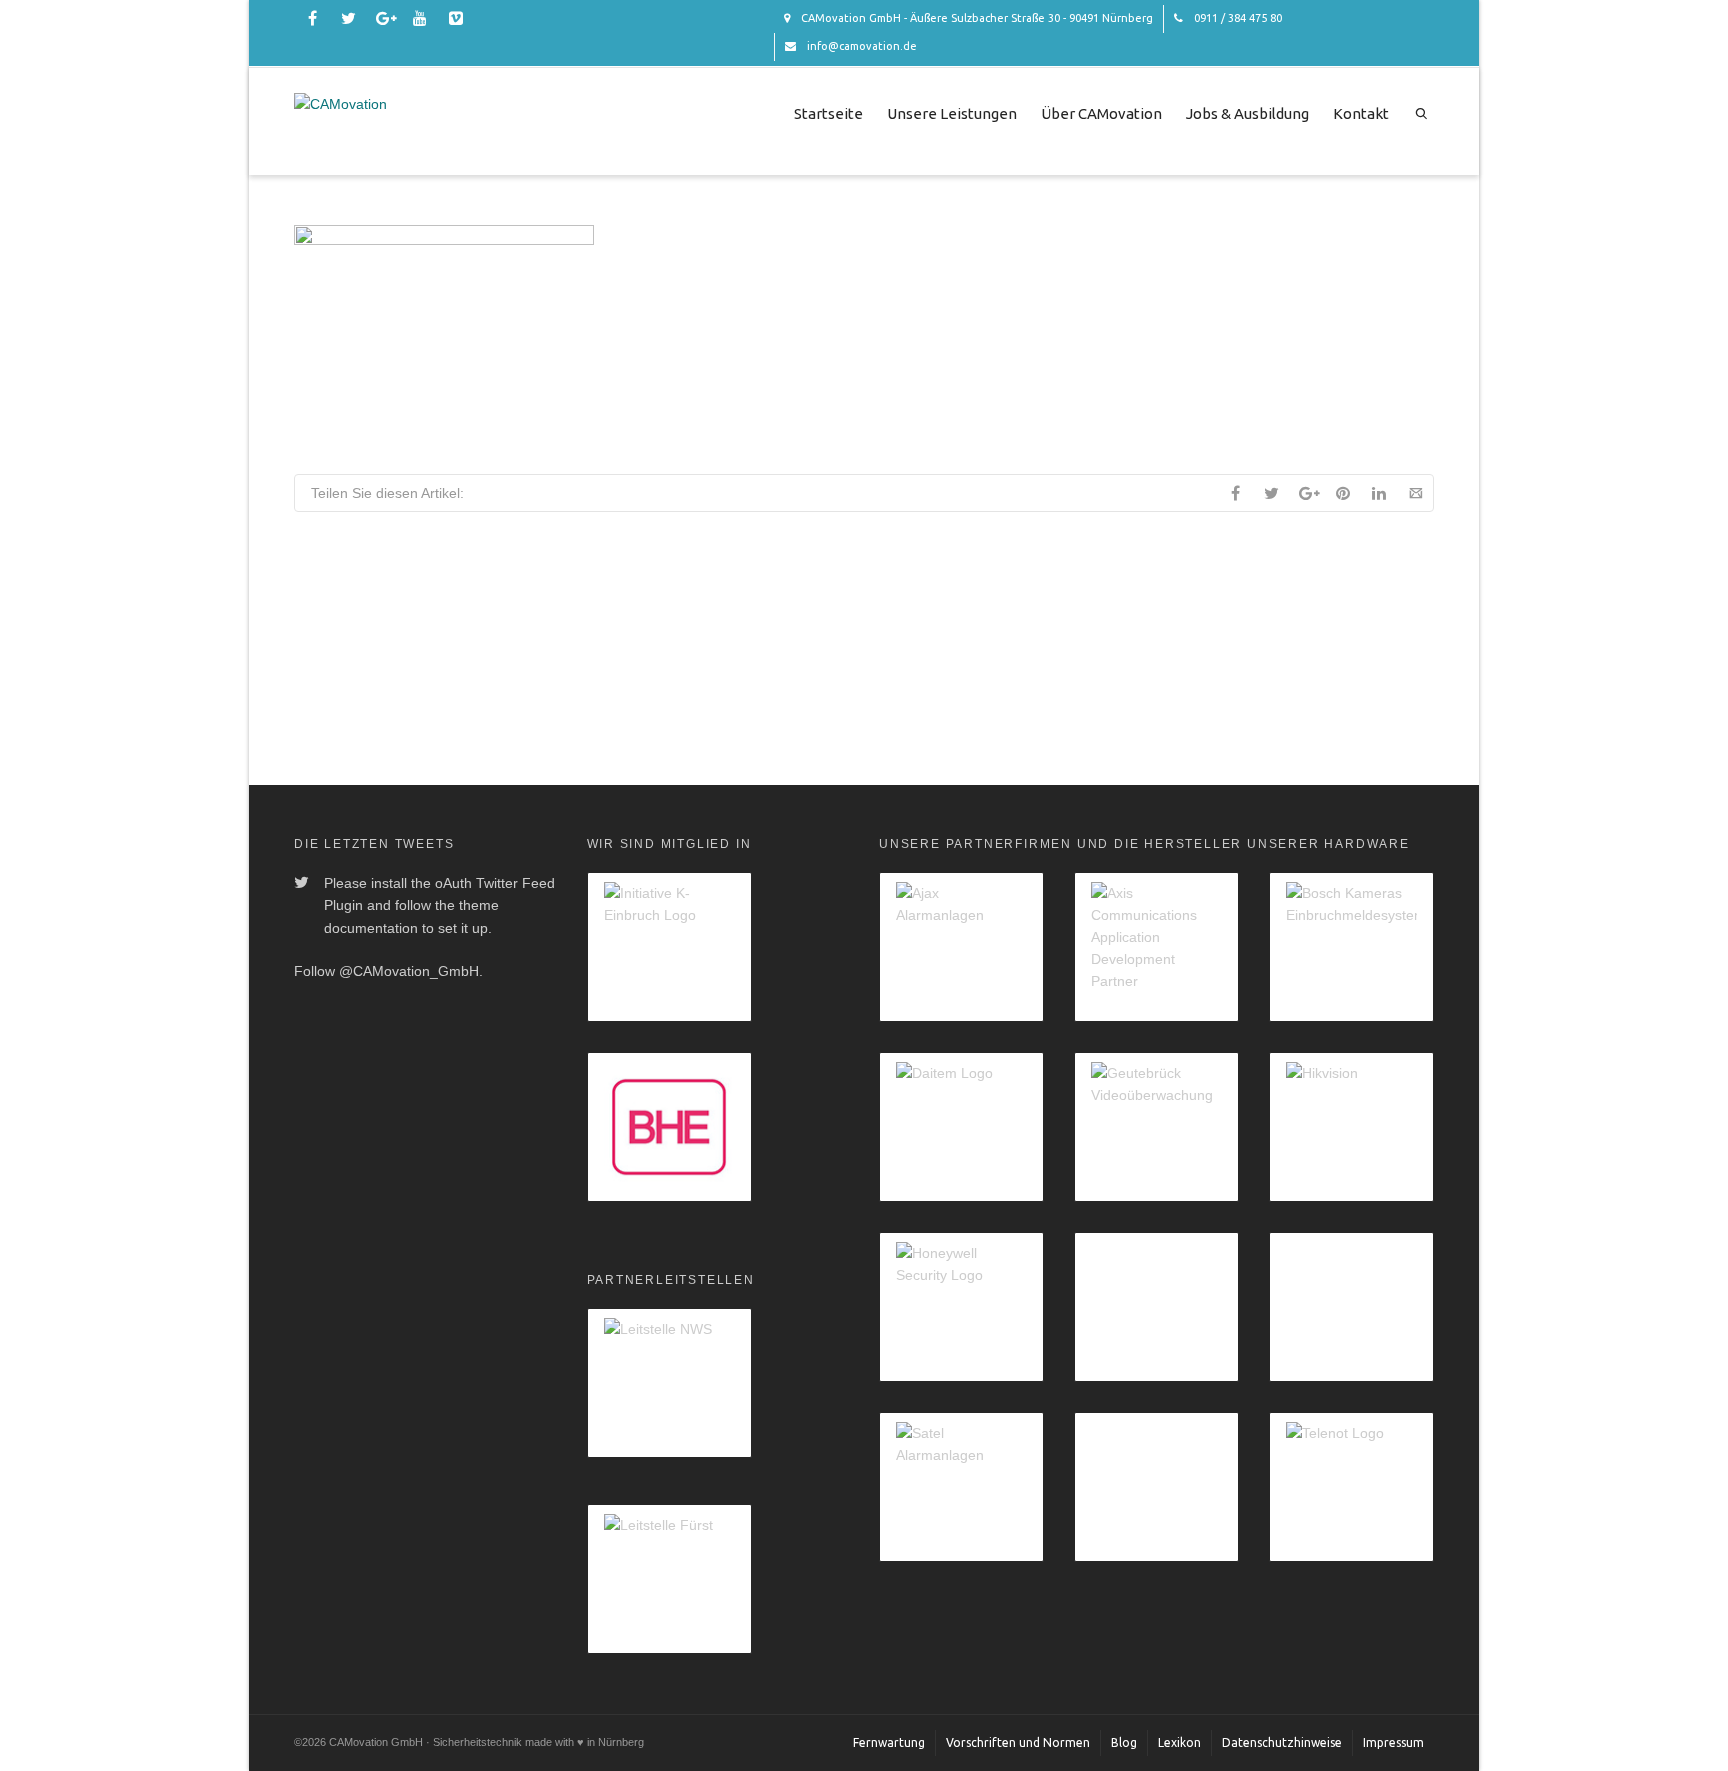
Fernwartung (889, 1742)
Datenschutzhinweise (1282, 1742)
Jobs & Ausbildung (1247, 113)
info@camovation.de (860, 46)
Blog (1124, 1742)
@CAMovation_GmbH (409, 971)
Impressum (1393, 1742)
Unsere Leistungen (952, 113)
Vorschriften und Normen (1018, 1742)
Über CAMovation (1101, 113)
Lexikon (1179, 1742)
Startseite (828, 113)
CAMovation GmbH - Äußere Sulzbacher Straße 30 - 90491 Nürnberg (975, 18)
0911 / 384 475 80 (1236, 18)
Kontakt (1361, 113)
